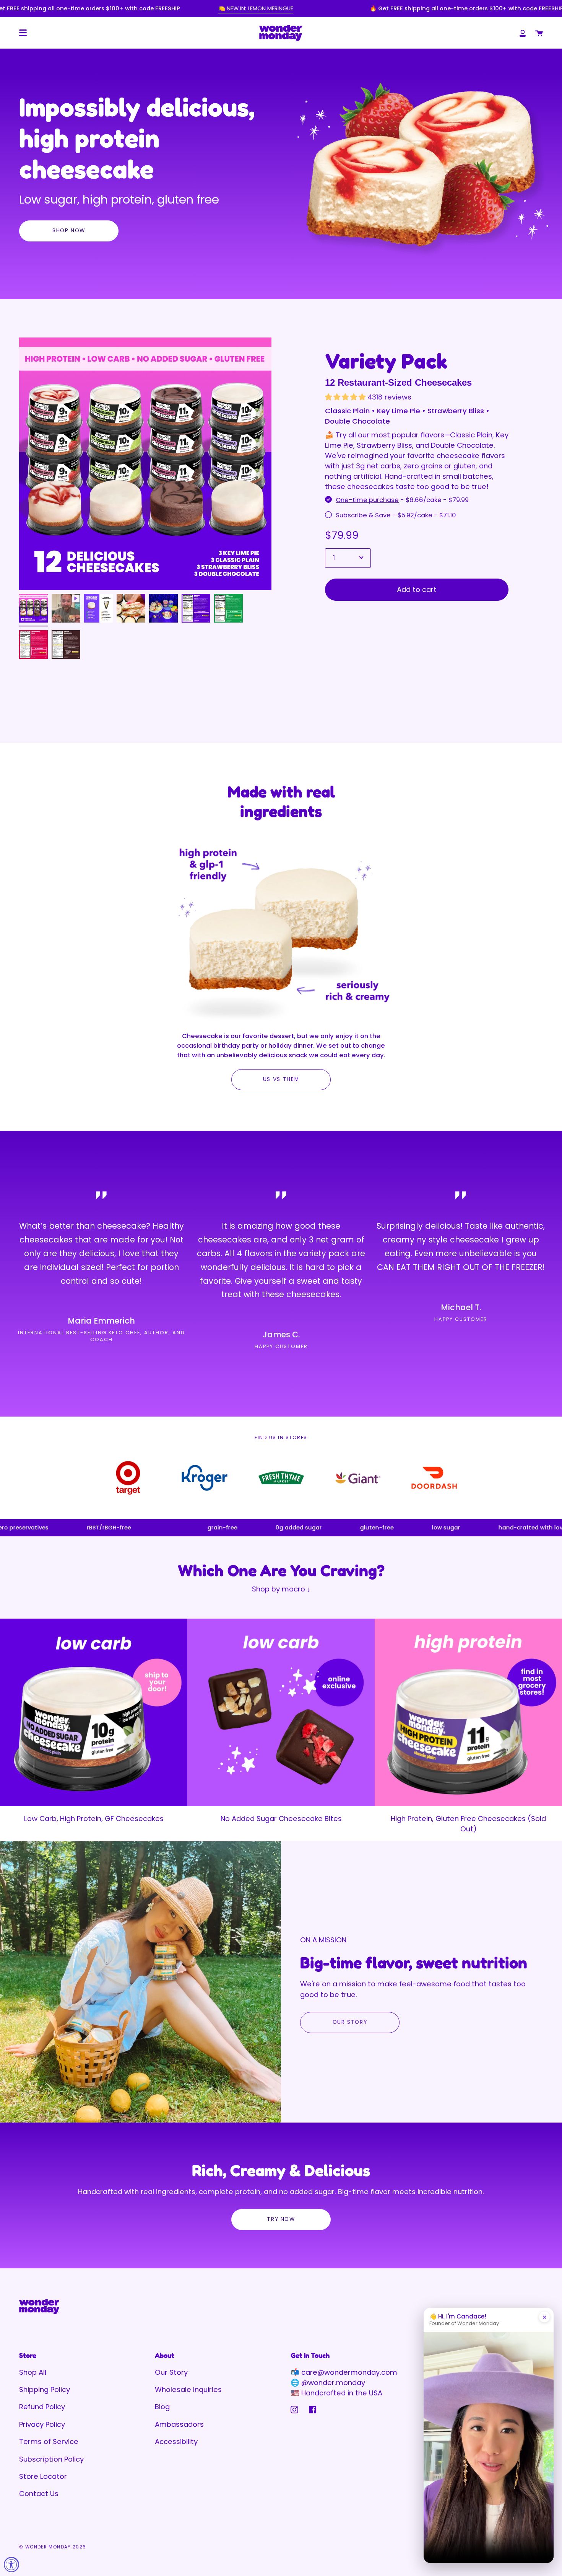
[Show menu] (23, 33)
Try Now (281, 2219)
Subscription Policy (51, 2459)
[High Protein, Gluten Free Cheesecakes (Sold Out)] (468, 1712)
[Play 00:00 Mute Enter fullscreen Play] (145, 464)
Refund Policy (42, 2407)
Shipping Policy (45, 2389)
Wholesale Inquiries (188, 2389)
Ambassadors (179, 2424)
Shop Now (69, 231)
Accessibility (176, 2441)
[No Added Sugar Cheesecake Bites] (281, 1712)
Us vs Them (281, 1079)
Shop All (33, 2372)
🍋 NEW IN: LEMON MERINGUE (256, 8)
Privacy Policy (42, 2424)
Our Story (350, 2022)
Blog (162, 2407)
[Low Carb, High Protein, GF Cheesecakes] (94, 1712)
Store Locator (43, 2476)
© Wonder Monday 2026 (53, 2547)
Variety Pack (386, 361)
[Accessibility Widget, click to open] (11, 2565)
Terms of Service (49, 2441)
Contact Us (39, 2494)
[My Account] (523, 33)
